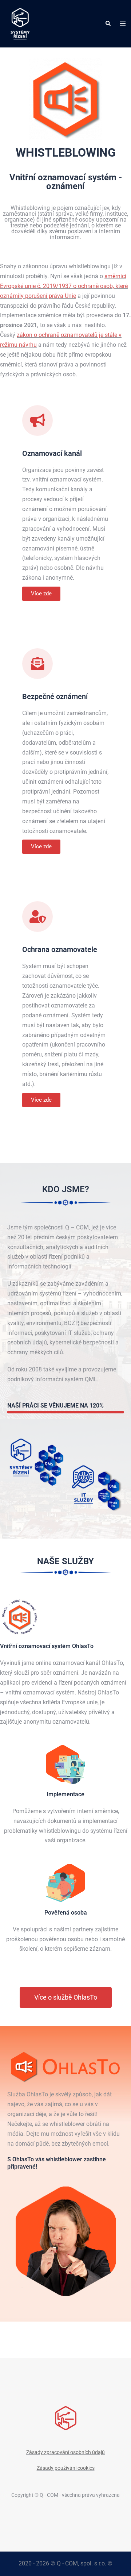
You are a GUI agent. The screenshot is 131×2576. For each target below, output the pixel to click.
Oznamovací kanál (52, 453)
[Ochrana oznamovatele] (37, 917)
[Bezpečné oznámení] (37, 664)
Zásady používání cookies (66, 2468)
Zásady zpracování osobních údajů (65, 2452)
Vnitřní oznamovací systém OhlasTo (47, 1646)
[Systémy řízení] (20, 23)
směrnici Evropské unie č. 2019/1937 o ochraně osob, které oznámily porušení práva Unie (64, 286)
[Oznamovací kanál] (37, 421)
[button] (108, 24)
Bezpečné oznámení (55, 696)
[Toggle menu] (123, 24)
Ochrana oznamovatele (60, 949)
